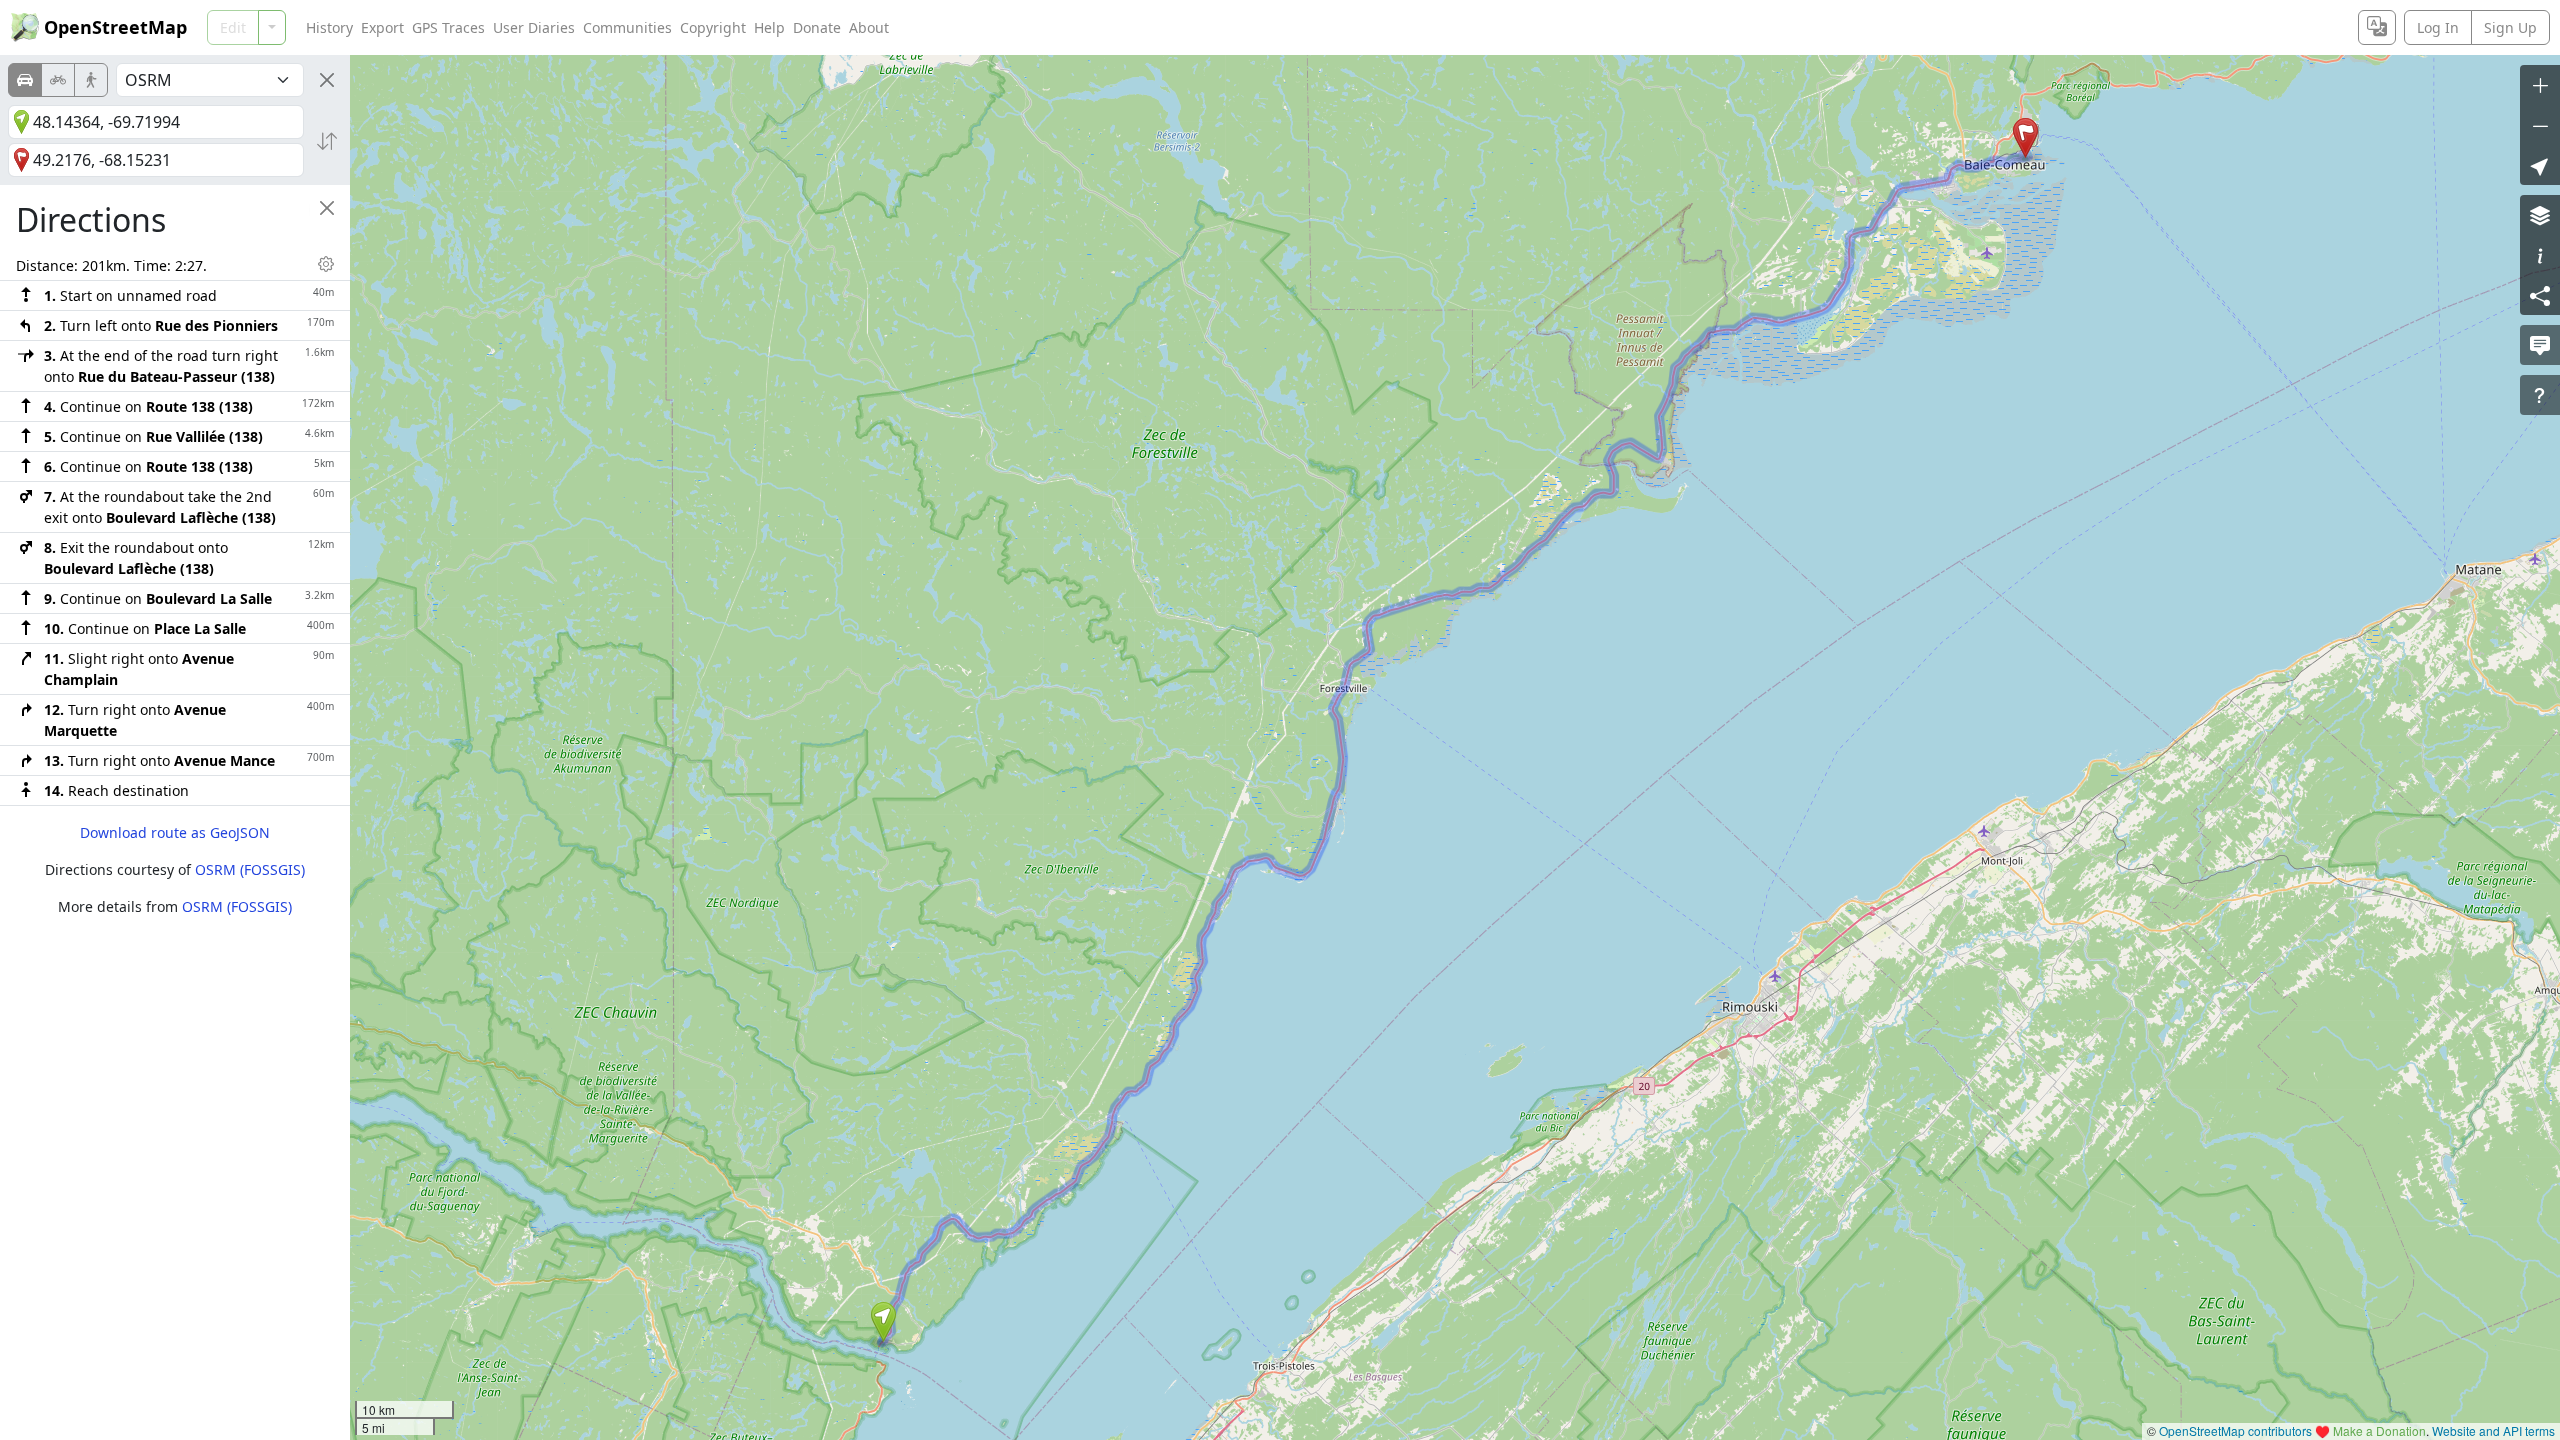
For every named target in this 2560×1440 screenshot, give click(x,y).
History (329, 27)
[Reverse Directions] (327, 141)
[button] (883, 1322)
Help (769, 27)
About (869, 27)
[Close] (327, 80)
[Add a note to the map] (2540, 345)
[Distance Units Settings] (326, 264)
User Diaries (534, 27)
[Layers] (2540, 215)
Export (382, 27)
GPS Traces (448, 27)
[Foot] (91, 80)
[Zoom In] (2540, 85)
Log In (2438, 27)
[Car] (25, 80)
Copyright (713, 27)
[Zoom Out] (2540, 125)
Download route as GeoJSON (175, 832)
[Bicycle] (58, 80)
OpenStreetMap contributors (2235, 1430)
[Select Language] (2377, 27)
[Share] (2540, 295)
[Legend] (2540, 255)
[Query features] (2540, 395)
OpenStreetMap (115, 27)
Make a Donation (2379, 1430)
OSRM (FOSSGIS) (250, 869)
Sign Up (2510, 27)
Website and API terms (2493, 1430)
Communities (627, 27)
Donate (817, 27)
